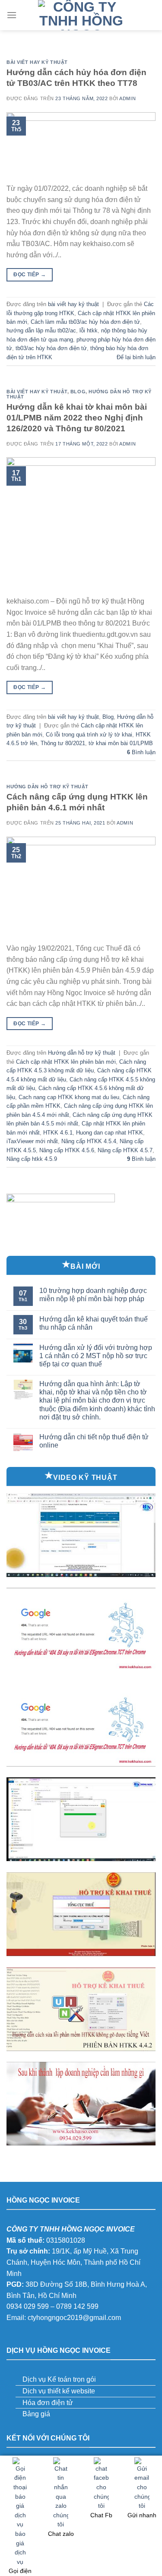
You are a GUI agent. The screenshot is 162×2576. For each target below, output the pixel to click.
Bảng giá (36, 2414)
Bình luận (141, 752)
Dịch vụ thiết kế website (59, 2391)
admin (127, 98)
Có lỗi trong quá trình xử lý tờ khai (89, 735)
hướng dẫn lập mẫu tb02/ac (41, 330)
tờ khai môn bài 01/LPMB (121, 743)
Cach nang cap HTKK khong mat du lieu (69, 1097)
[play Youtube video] (81, 1535)
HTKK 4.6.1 (58, 1133)
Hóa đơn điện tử (48, 2403)
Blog (78, 392)
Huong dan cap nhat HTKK (110, 1133)
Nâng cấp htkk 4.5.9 (32, 1159)
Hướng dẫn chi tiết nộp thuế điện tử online (94, 1441)
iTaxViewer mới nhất (32, 1141)
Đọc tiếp (30, 275)
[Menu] (12, 15)
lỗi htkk (89, 330)
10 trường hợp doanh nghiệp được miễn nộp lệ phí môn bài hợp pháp (93, 1295)
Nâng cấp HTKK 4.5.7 (125, 1150)
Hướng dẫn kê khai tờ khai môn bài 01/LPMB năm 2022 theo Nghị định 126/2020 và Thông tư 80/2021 (77, 418)
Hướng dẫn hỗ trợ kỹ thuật (48, 787)
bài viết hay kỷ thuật (37, 62)
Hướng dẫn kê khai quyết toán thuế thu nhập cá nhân (94, 1323)
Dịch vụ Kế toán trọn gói (59, 2379)
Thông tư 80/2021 (63, 743)
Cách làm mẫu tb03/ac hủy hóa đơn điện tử (85, 322)
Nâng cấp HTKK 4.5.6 (67, 1150)
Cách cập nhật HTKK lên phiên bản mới (66, 1062)
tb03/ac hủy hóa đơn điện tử (51, 348)
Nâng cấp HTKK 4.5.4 (89, 1141)
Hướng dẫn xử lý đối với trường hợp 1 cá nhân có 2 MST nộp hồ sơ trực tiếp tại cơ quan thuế (96, 1356)
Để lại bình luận (136, 357)
